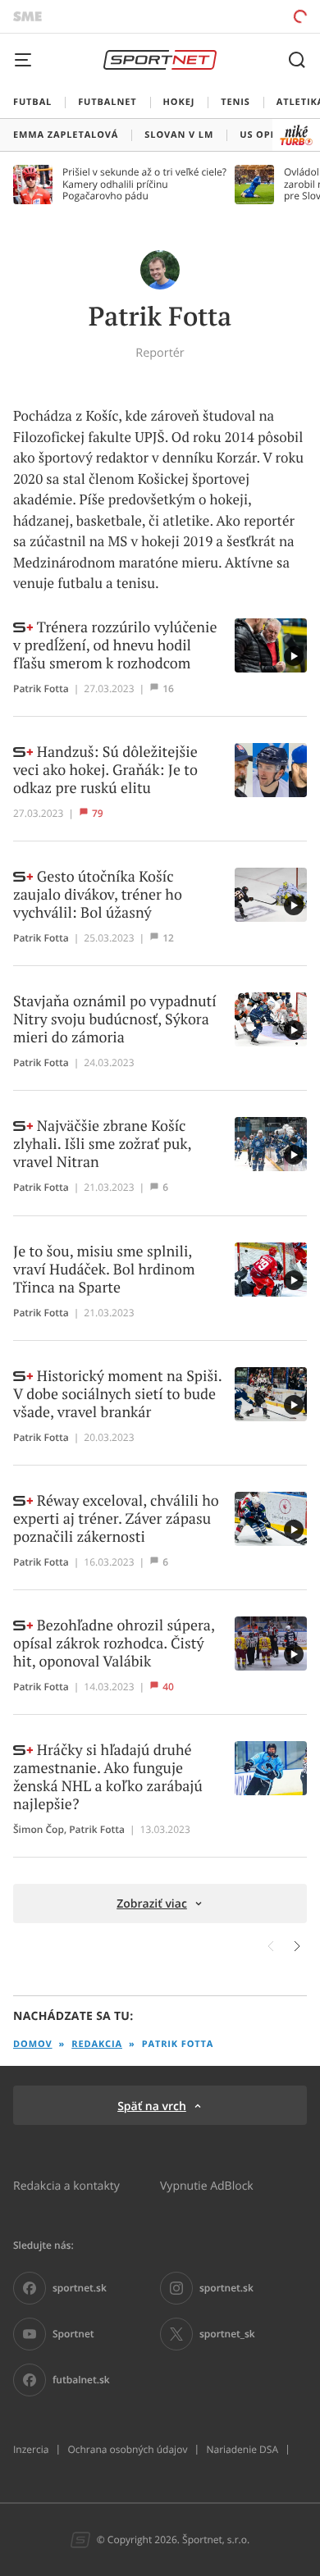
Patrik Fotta (41, 689)
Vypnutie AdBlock (207, 2185)
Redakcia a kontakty (66, 2185)
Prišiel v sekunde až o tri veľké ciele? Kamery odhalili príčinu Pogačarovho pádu (144, 184)
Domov (33, 2044)
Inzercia (31, 2450)
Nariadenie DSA (242, 2450)
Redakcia (97, 2044)
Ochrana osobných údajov (127, 2450)
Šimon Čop (39, 1830)
